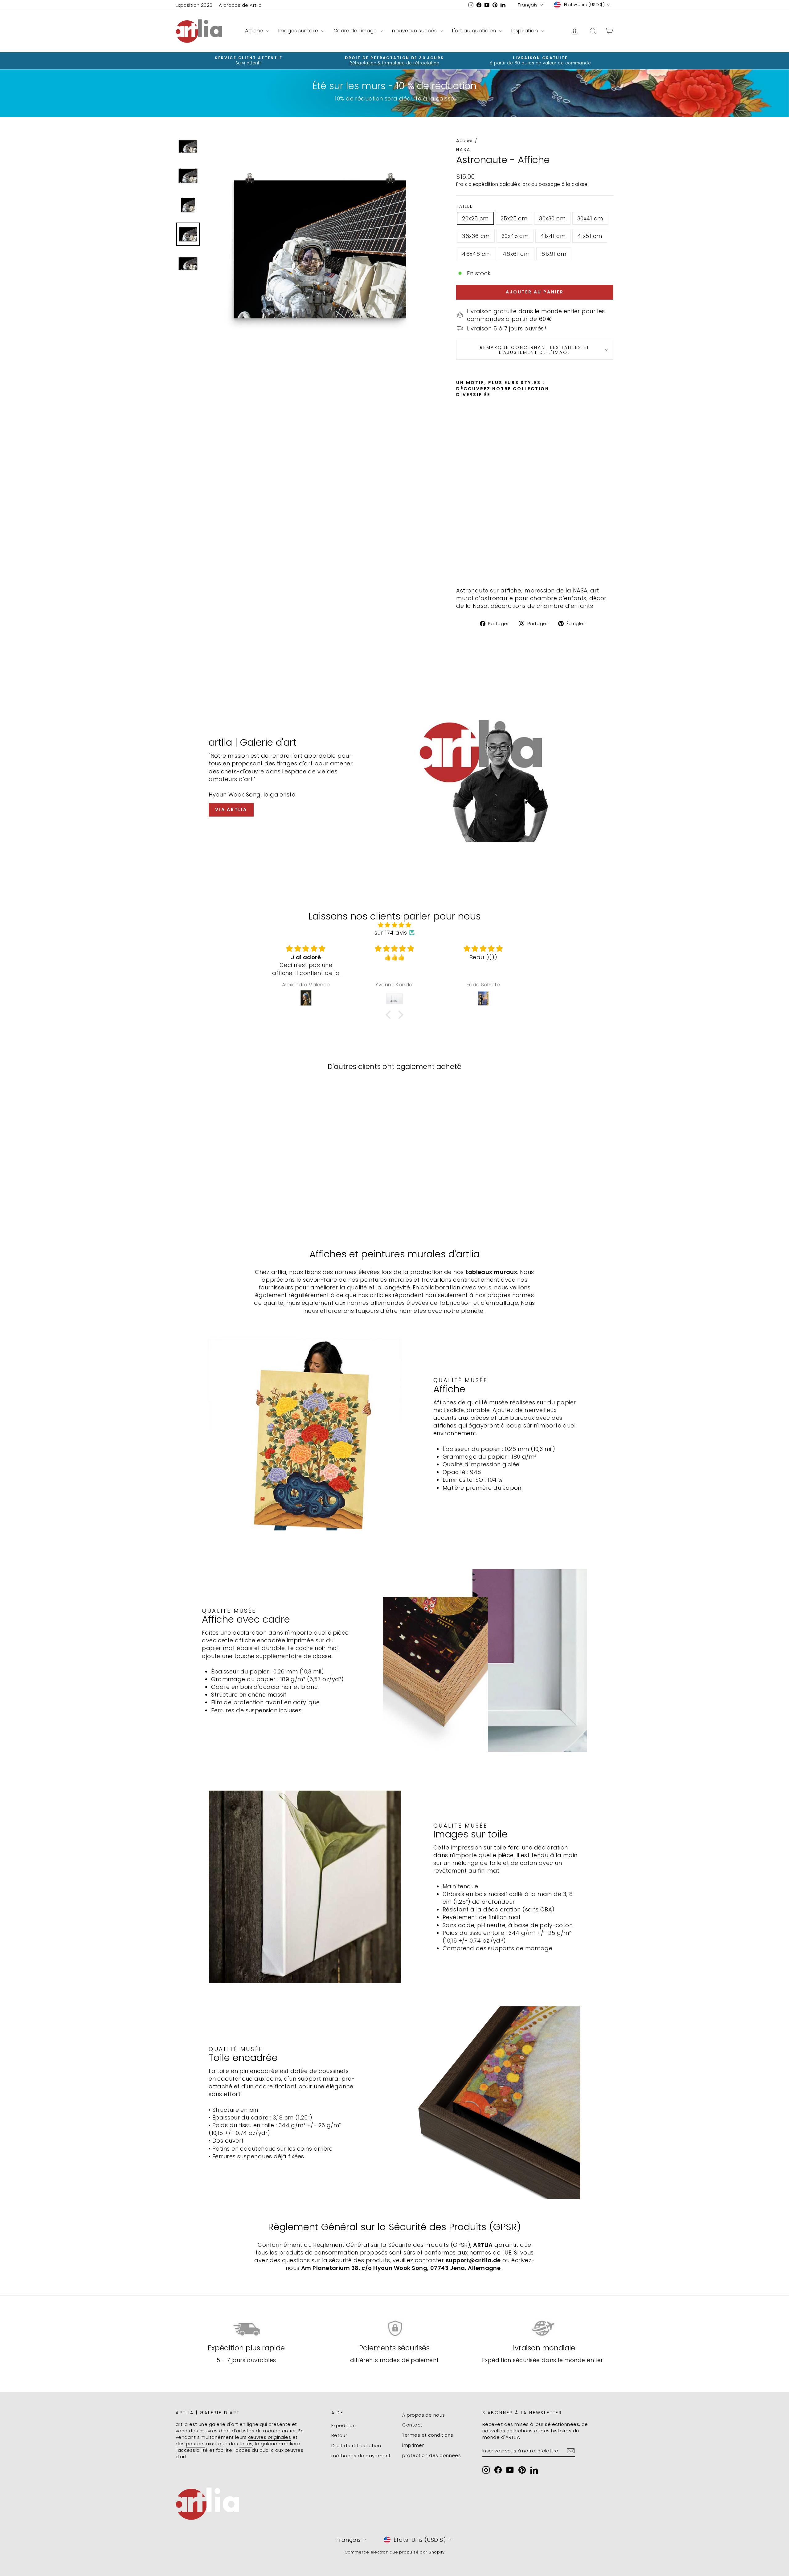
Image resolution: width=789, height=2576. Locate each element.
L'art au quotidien (475, 31)
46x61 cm (516, 254)
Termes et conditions (428, 2435)
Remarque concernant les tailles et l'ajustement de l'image (535, 350)
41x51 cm (590, 236)
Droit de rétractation (356, 2445)
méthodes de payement (361, 2456)
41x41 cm (553, 236)
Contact (412, 2425)
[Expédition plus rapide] (246, 2329)
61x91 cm (554, 254)
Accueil (465, 140)
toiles (246, 2444)
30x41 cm (590, 218)
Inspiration (525, 31)
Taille (465, 206)
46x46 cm (476, 254)
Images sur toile (299, 31)
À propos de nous (423, 2415)
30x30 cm (552, 218)
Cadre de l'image (356, 31)
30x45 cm (515, 236)
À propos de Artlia (240, 5)
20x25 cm (475, 218)
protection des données (431, 2455)
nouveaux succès (415, 31)
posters (195, 2444)
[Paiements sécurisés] (395, 2329)
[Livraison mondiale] (543, 2329)
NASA (463, 149)
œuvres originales (270, 2437)
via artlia (231, 809)
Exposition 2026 (194, 5)
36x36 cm (476, 236)
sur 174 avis (391, 933)
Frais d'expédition (477, 184)
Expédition (344, 2425)
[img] (394, 925)
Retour (339, 2435)
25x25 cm (514, 218)
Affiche (255, 31)
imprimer (413, 2445)
